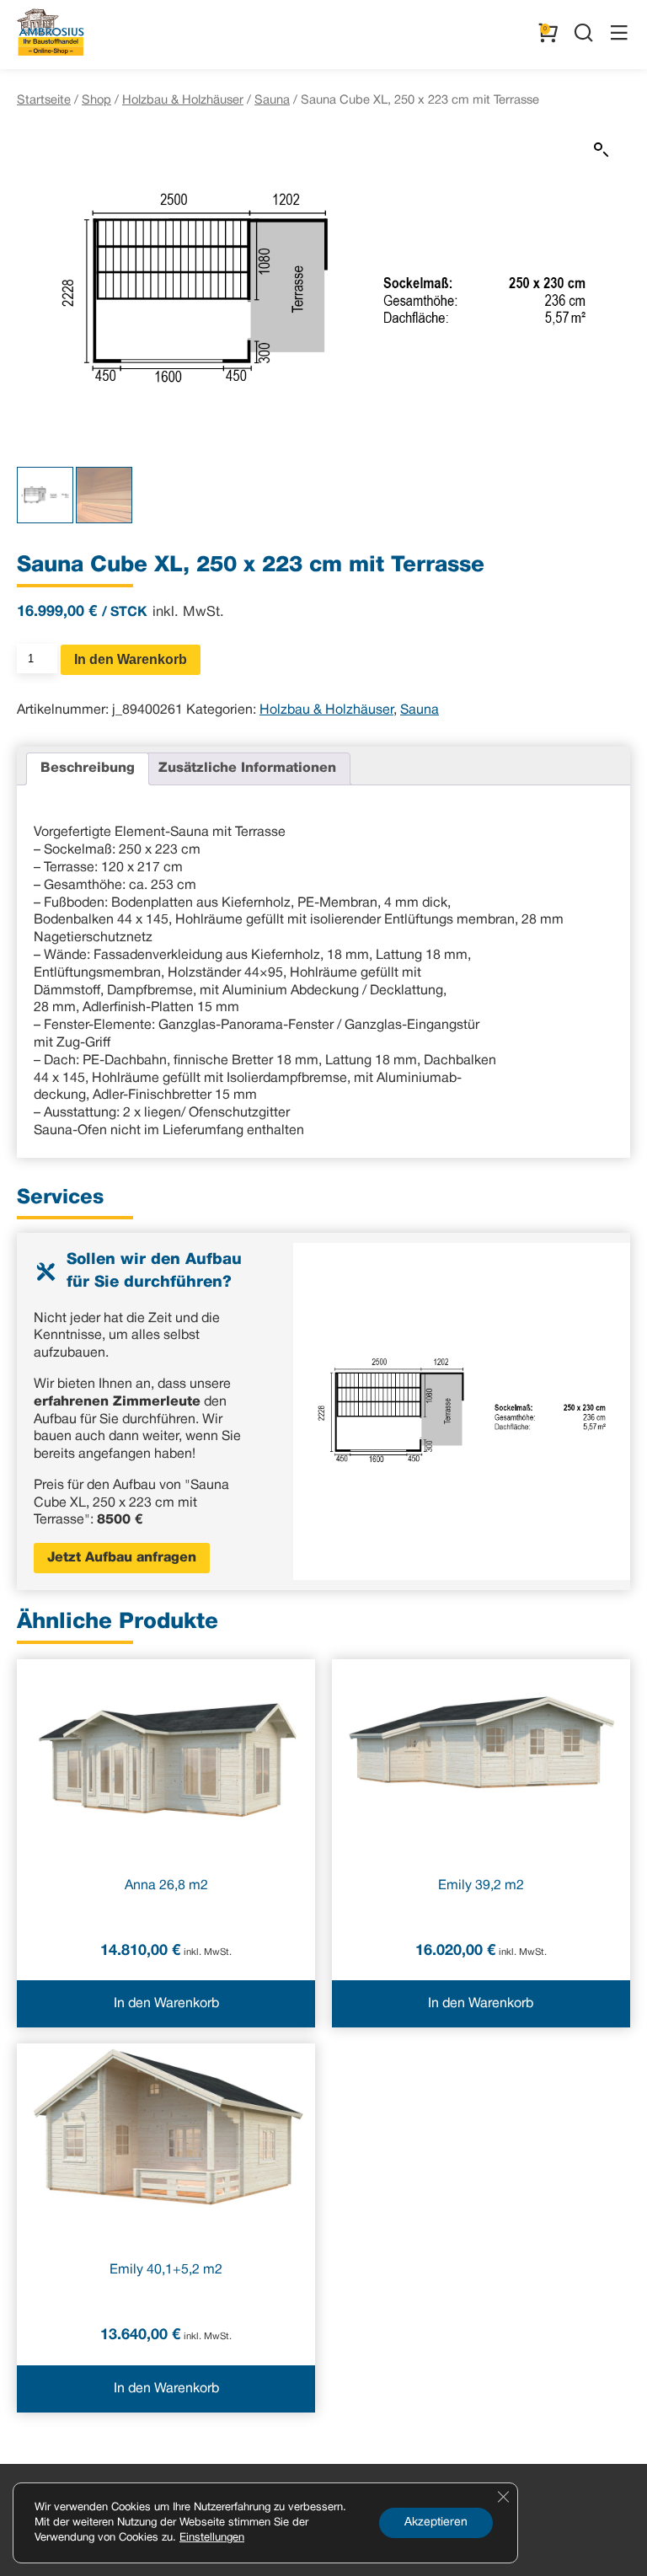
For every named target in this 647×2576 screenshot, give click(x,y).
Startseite (44, 100)
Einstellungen (212, 2538)
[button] (602, 150)
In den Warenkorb (131, 659)
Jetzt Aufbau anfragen (122, 1558)
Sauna (272, 100)
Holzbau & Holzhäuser (183, 100)
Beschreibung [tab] (88, 769)
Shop (96, 100)
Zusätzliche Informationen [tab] (247, 769)
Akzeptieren (436, 2522)
